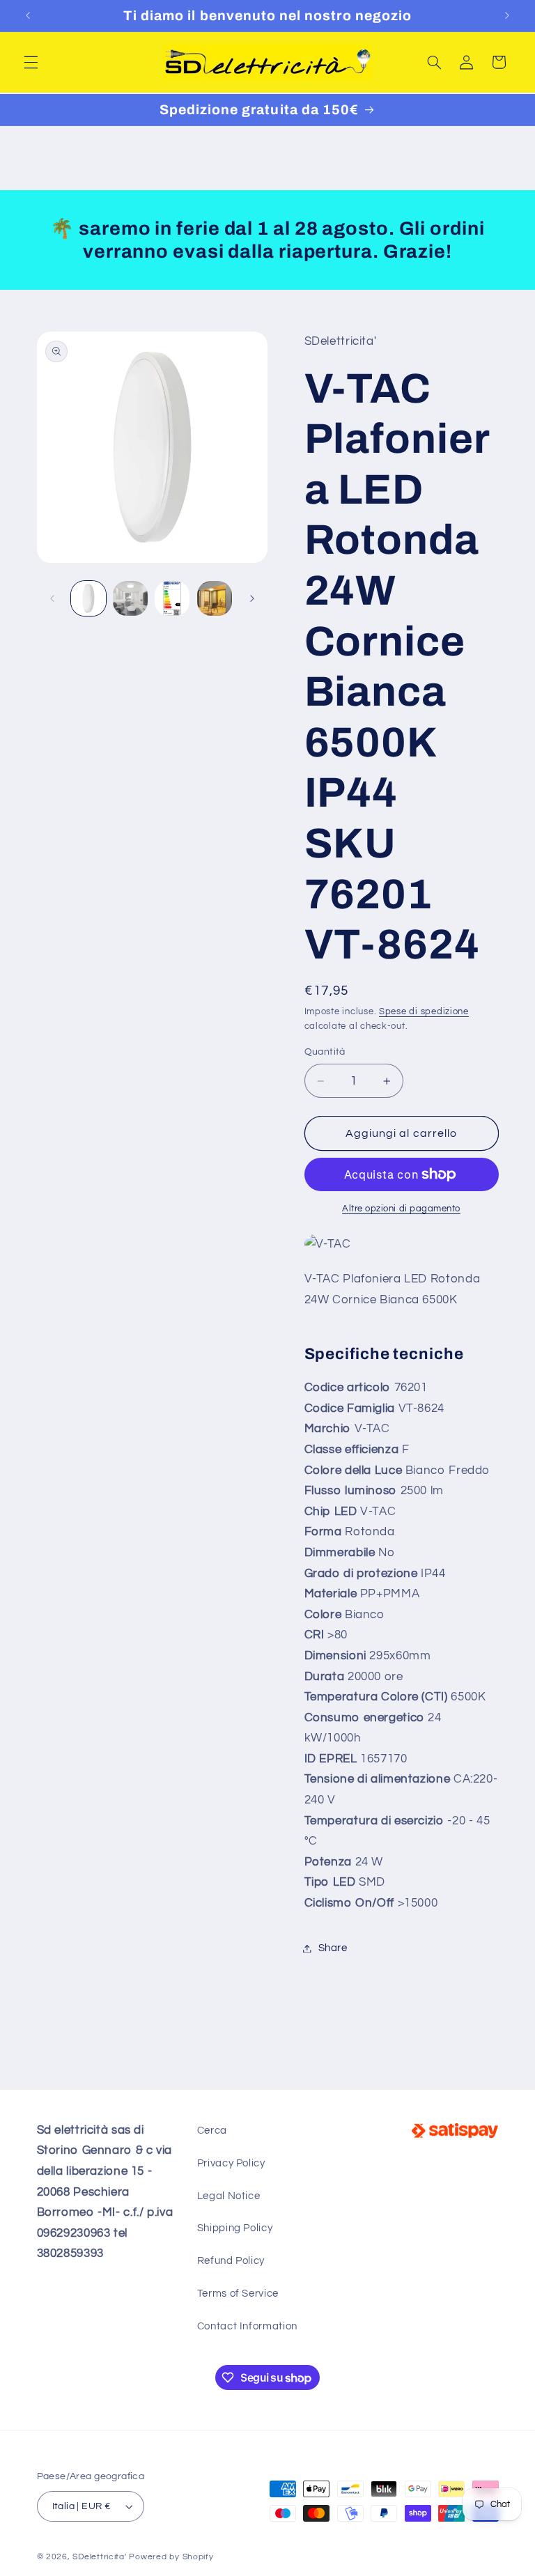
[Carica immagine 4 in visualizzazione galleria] (215, 598)
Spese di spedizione (424, 1012)
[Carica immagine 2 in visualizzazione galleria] (130, 598)
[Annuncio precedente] (28, 15)
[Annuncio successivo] (507, 15)
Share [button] (333, 1948)
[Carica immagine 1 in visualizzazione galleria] (88, 598)
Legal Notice (229, 2196)
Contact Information (247, 2326)
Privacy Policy (231, 2163)
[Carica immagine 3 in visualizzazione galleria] (172, 598)
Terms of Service (238, 2294)
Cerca (212, 2131)
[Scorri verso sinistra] (52, 598)
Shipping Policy (235, 2228)
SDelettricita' (99, 2557)
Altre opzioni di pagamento (401, 1209)
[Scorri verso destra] (252, 598)
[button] (31, 62)
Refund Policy (231, 2261)
